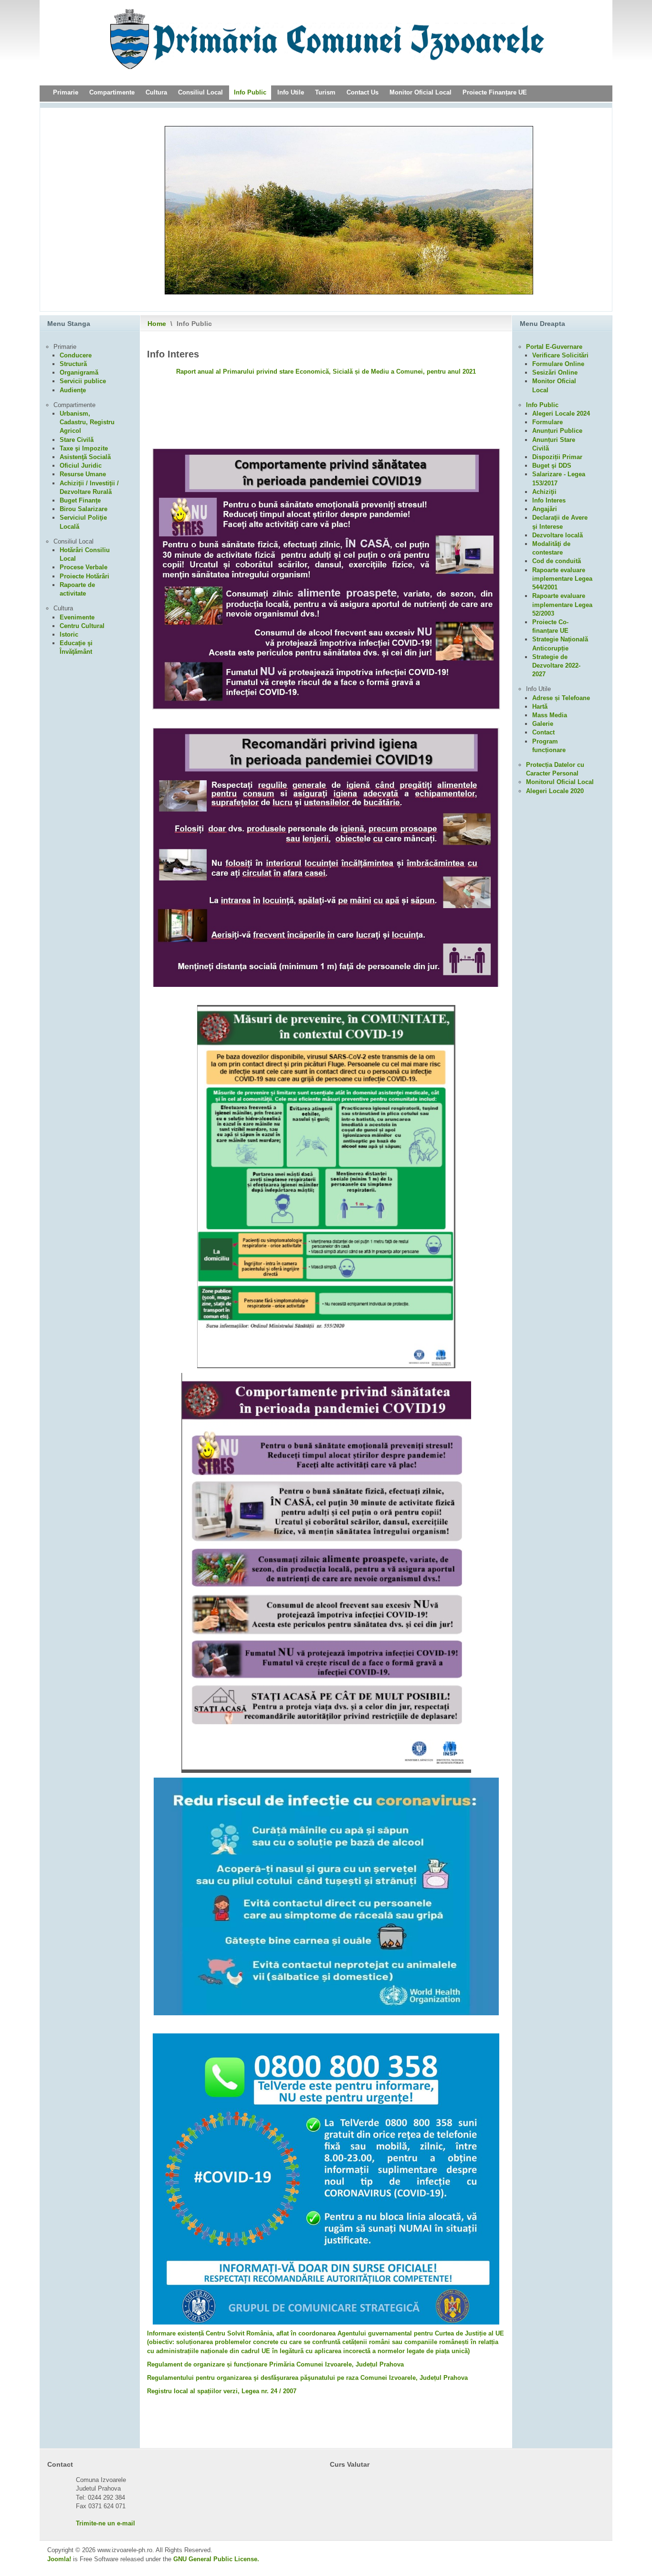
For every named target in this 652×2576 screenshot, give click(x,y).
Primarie (66, 92)
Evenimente (77, 617)
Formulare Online (558, 364)
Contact (543, 732)
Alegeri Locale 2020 (555, 791)
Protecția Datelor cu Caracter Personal (555, 769)
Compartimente (112, 92)
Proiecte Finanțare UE (495, 92)
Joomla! (59, 2559)
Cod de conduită (557, 561)
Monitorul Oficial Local (560, 782)
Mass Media (550, 715)
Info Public (250, 92)
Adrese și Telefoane (561, 698)
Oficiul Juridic (81, 466)
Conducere (76, 355)
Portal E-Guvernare (554, 347)
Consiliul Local (200, 92)
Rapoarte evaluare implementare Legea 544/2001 (562, 579)
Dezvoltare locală (557, 535)
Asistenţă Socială (85, 457)
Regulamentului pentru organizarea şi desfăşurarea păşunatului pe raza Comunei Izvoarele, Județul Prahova (307, 2378)
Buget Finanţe (80, 500)
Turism (325, 92)
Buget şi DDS (552, 466)
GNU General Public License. (216, 2559)
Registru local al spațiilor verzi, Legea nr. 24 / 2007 (222, 2391)
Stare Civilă (77, 440)
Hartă (540, 707)
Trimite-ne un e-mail (105, 2523)
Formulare (547, 422)
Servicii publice (83, 381)
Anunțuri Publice (557, 431)
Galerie (543, 724)
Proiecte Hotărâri (84, 576)
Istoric (69, 634)
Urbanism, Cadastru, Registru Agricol (87, 422)
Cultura (156, 92)
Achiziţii (544, 492)
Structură (73, 364)
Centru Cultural (82, 626)
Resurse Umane (83, 474)
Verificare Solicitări (560, 355)
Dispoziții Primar (557, 457)
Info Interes (549, 500)
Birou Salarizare (84, 509)
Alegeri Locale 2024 (561, 414)
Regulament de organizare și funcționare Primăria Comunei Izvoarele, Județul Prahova (275, 2364)
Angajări (545, 509)
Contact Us (363, 92)
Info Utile (291, 92)
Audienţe (73, 390)
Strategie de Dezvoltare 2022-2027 (556, 665)
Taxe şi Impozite (84, 448)
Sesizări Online (555, 372)
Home (157, 324)
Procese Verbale (84, 567)
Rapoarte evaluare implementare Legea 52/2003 (562, 604)
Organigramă (79, 372)
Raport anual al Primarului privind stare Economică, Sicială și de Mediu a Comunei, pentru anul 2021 (326, 372)
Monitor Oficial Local (421, 92)
